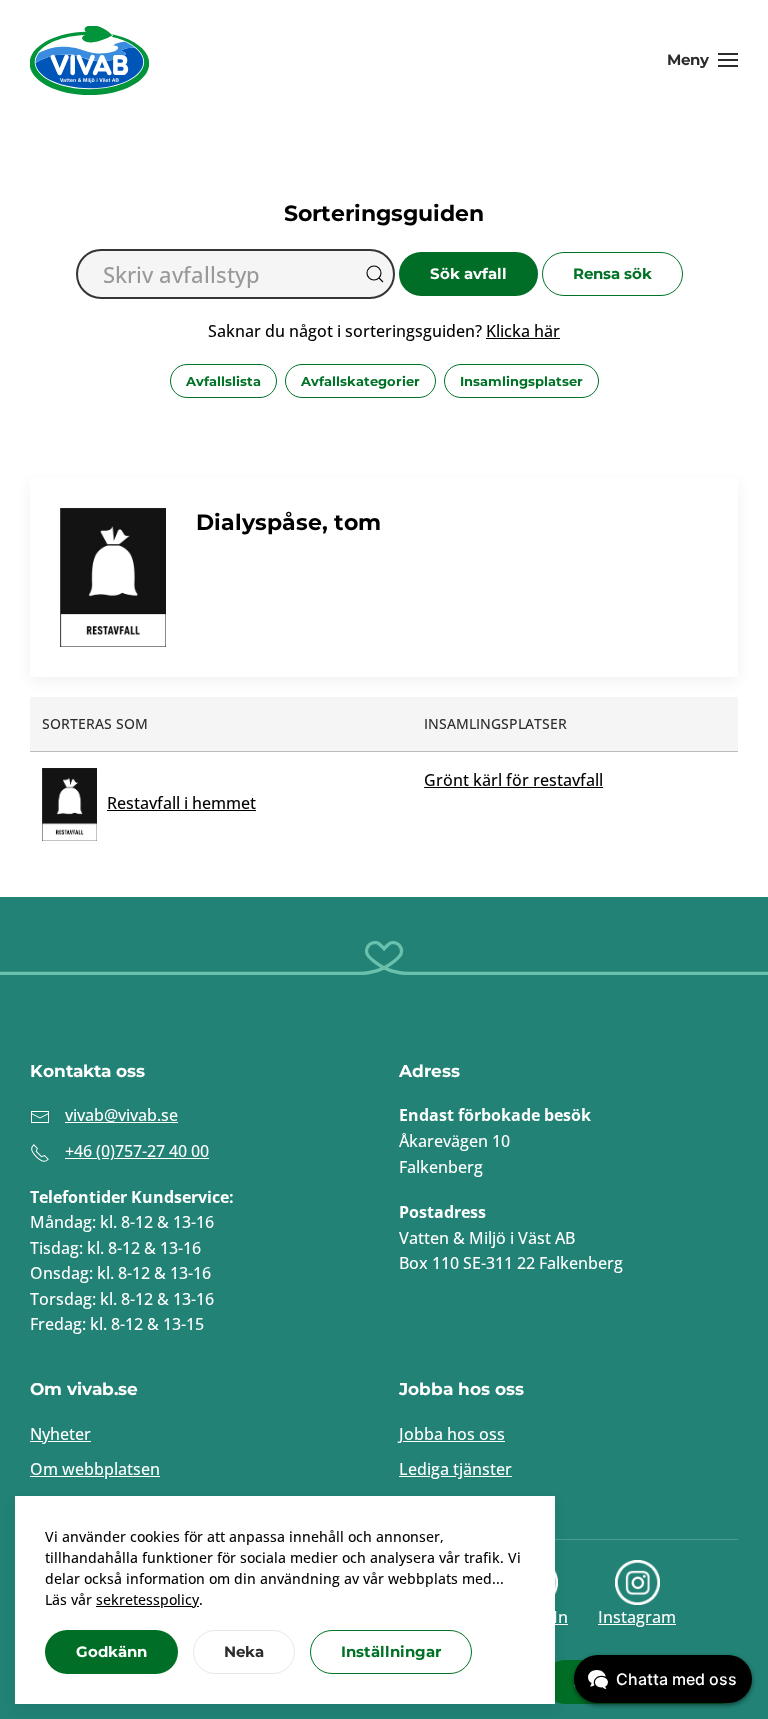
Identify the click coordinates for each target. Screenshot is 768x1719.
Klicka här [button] (523, 331)
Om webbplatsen (95, 1469)
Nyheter (60, 1434)
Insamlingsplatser (521, 381)
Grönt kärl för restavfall (513, 780)
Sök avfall (468, 273)
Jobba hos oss (452, 1434)
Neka (244, 1651)
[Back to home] (90, 60)
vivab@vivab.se (121, 1115)
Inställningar (391, 1651)
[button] (702, 60)
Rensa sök (612, 273)
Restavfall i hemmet (181, 803)
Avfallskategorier (360, 381)
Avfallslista (223, 381)
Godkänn (111, 1651)
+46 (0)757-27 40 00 (137, 1151)
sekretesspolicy (147, 1599)
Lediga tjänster (455, 1469)
